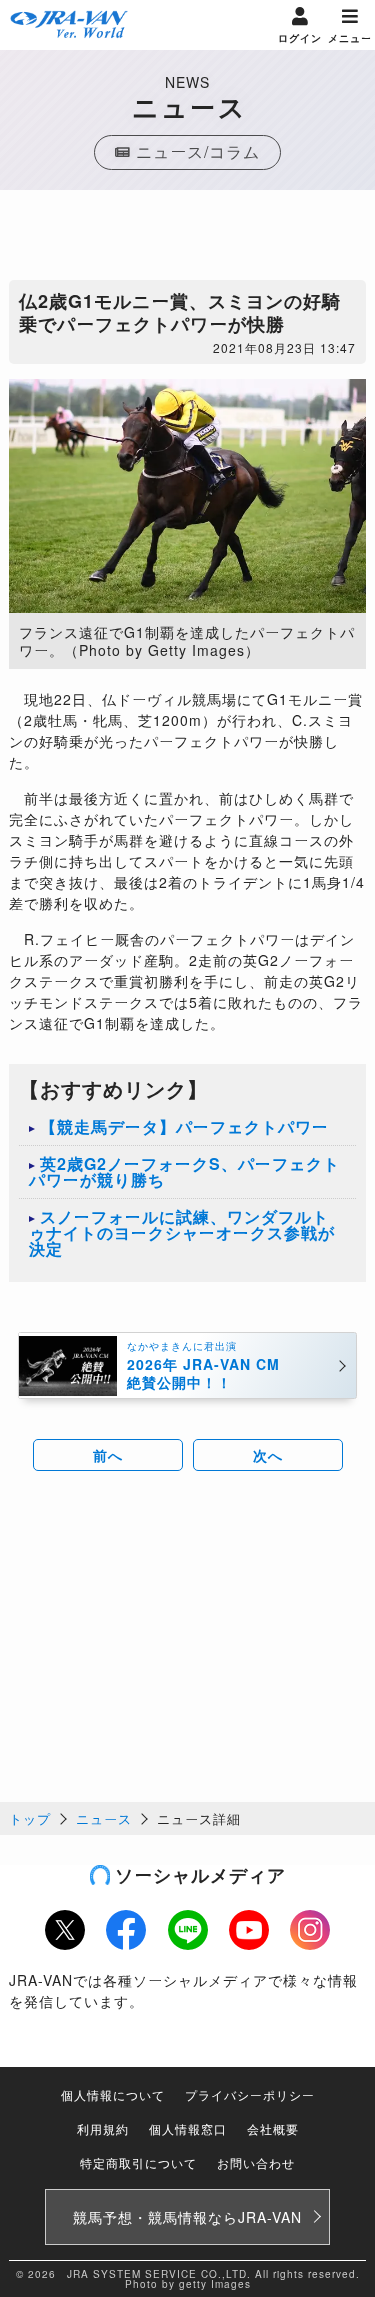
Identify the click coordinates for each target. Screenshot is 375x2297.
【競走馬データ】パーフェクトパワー (184, 1126)
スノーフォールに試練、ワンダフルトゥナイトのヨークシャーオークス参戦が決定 (182, 1232)
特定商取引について (138, 2162)
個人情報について (113, 2094)
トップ (30, 1818)
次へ (268, 1455)
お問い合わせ (256, 2162)
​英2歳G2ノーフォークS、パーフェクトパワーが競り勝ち (184, 1171)
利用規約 (103, 2128)
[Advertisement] (188, 240)
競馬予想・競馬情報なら (187, 2217)
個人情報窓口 (188, 2128)
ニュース (104, 1818)
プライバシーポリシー (250, 2094)
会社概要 (273, 2128)
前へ (108, 1455)
